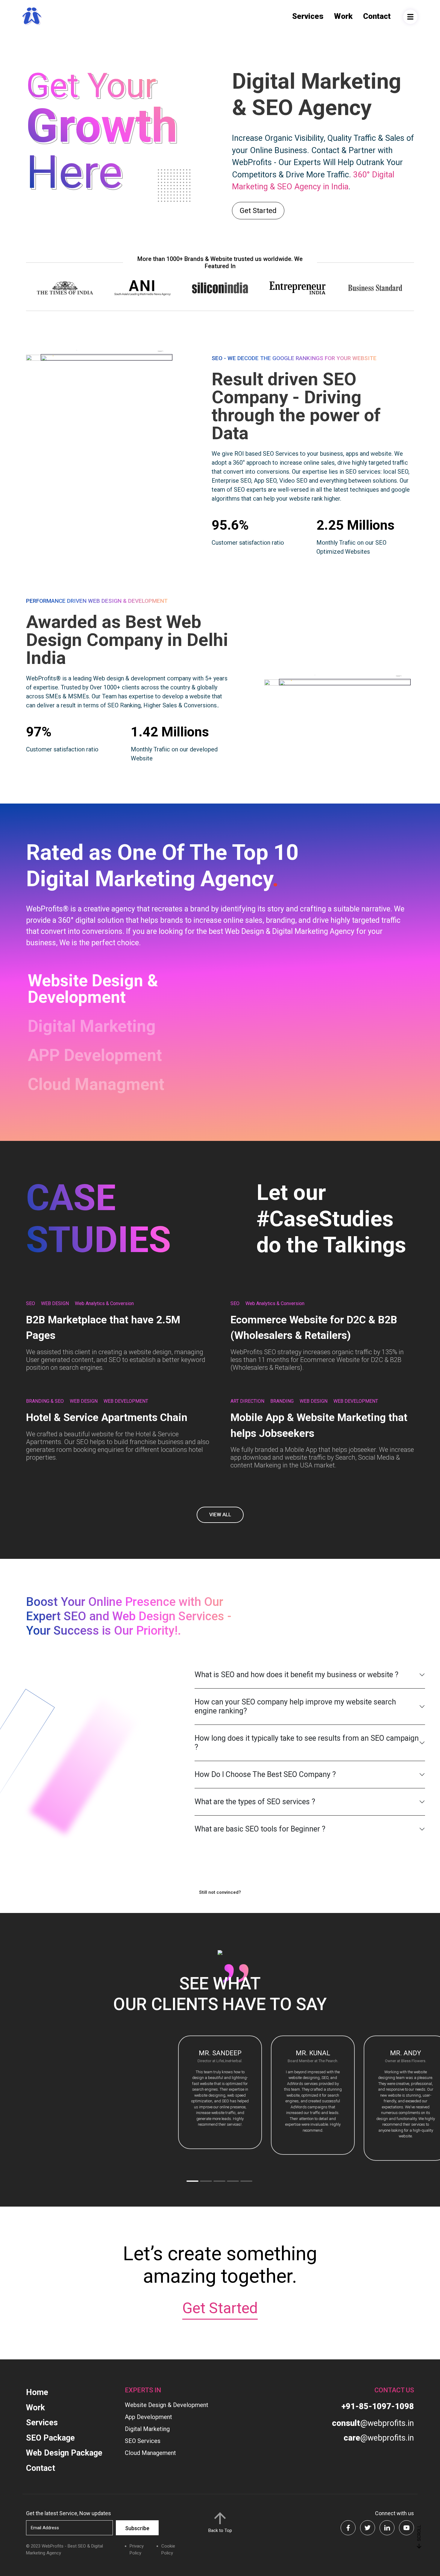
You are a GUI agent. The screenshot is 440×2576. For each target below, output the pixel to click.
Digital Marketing (147, 2429)
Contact (377, 16)
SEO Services (143, 2441)
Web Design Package (64, 2453)
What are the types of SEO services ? (255, 1802)
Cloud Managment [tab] (96, 1084)
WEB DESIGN (55, 1303)
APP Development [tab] (95, 1055)
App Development (148, 2417)
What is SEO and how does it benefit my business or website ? (296, 1675)
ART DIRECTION (247, 1401)
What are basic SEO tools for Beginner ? (260, 1829)
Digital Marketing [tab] (92, 1026)
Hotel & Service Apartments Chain (107, 1418)
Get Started (258, 211)
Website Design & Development (167, 2405)
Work (343, 16)
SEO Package (50, 2438)
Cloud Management (150, 2453)
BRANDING (282, 1401)
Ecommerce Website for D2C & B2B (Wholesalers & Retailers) (314, 1328)
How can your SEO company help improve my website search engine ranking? (295, 1706)
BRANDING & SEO (45, 1401)
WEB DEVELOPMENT (126, 1401)
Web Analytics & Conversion (104, 1303)
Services (308, 16)
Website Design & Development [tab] (93, 989)
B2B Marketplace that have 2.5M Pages (103, 1328)
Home (37, 2392)
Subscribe (137, 2528)
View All (220, 1515)
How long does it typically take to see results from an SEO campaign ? (307, 1743)
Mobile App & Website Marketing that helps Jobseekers (319, 1426)
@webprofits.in (373, 2423)
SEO (31, 1303)
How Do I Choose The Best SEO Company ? (265, 1774)
